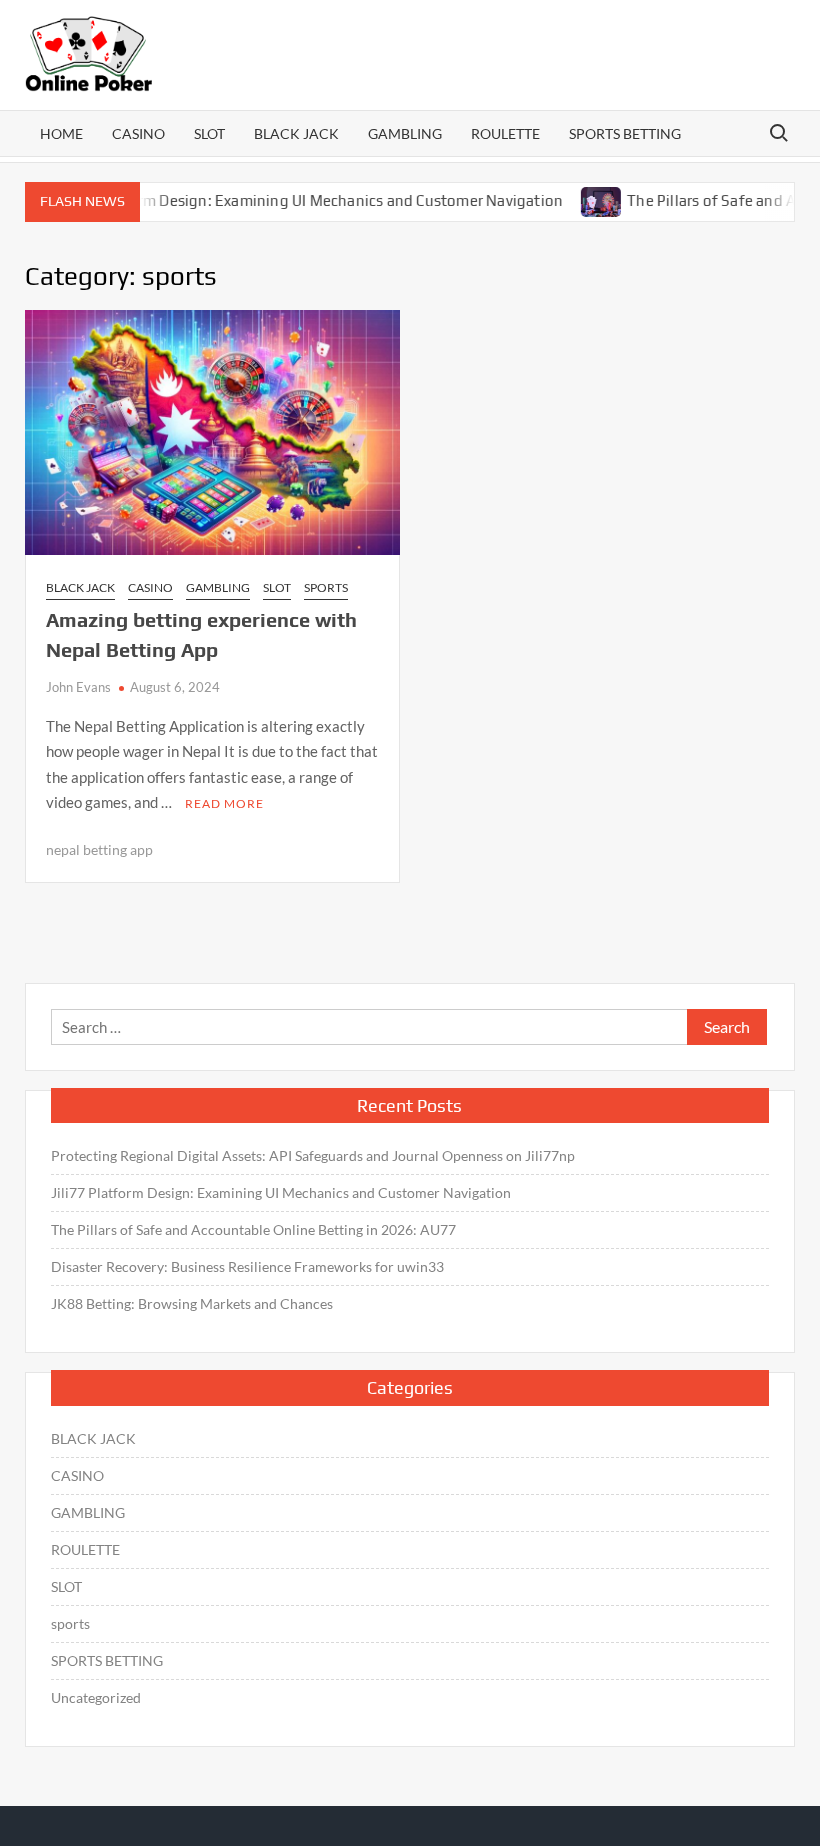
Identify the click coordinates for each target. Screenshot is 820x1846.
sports (326, 587)
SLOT (209, 133)
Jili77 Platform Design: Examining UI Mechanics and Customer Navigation (285, 200)
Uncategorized (96, 1697)
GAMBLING (405, 133)
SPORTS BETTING (625, 133)
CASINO (138, 133)
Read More (224, 803)
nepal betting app (99, 849)
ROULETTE (505, 133)
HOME (61, 133)
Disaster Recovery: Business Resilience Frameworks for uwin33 (247, 1266)
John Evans (78, 687)
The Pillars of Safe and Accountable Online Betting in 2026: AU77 (253, 1229)
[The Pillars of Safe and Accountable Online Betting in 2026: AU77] (579, 200)
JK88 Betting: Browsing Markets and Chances (192, 1303)
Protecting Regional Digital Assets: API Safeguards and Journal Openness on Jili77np (313, 1155)
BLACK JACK (296, 133)
